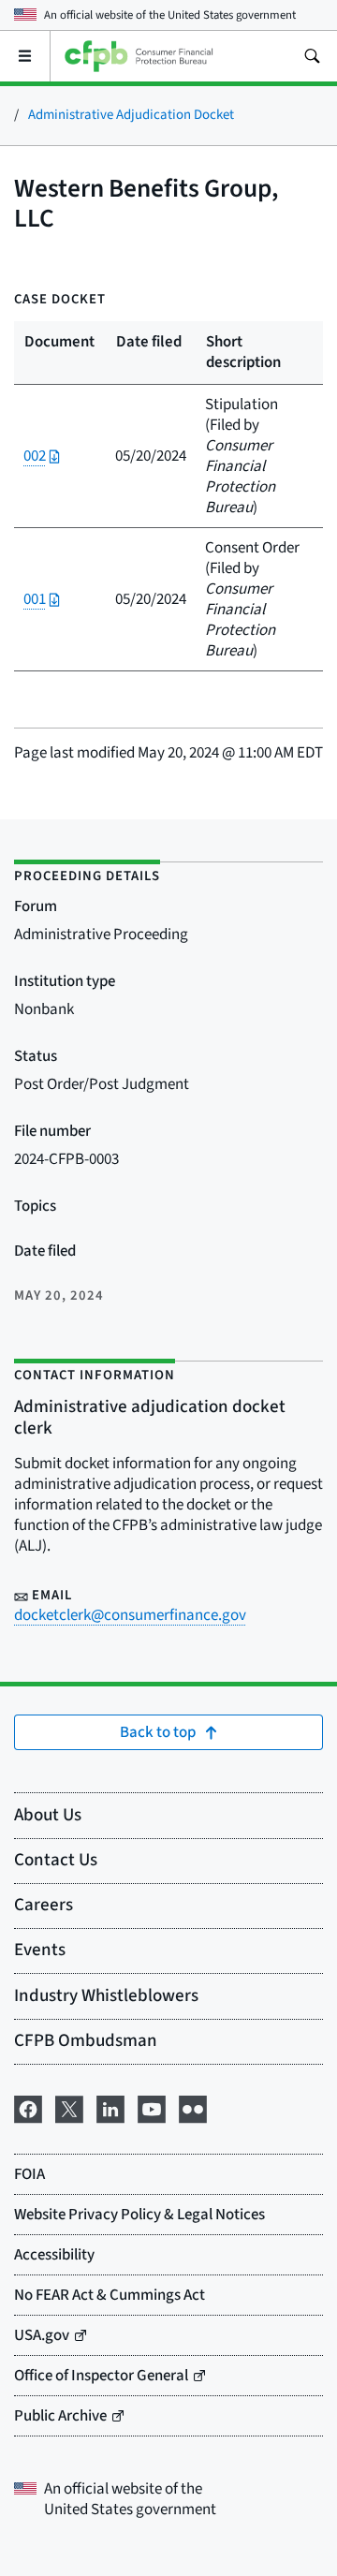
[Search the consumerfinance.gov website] (312, 56)
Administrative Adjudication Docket (131, 115)
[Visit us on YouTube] (152, 2107)
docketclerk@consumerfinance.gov (130, 1615)
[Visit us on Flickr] (193, 2107)
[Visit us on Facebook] (28, 2107)
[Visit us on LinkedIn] (110, 2107)
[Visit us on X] (69, 2107)
